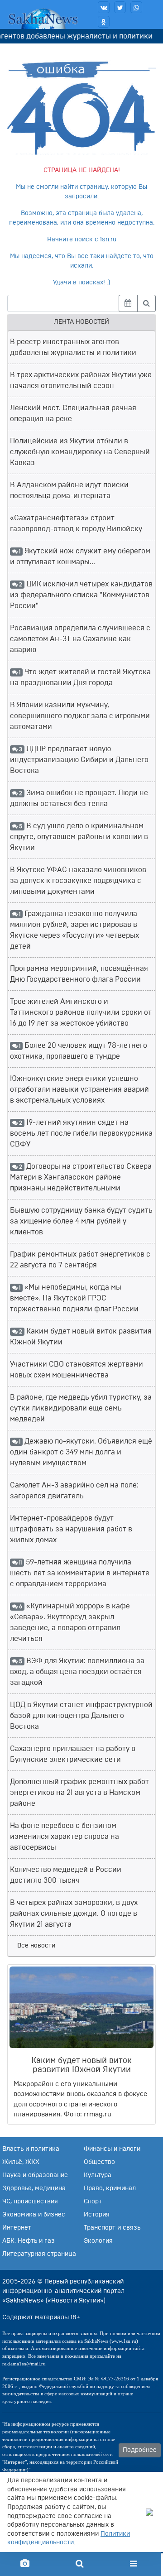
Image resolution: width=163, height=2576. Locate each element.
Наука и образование (35, 2175)
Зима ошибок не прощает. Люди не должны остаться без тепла (79, 798)
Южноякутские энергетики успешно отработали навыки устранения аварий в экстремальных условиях (79, 1089)
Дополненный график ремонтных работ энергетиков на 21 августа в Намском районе (79, 1793)
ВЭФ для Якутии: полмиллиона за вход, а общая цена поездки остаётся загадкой (77, 1672)
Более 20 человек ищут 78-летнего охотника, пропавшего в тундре (79, 1051)
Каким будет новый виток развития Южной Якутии (81, 1337)
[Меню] (134, 2564)
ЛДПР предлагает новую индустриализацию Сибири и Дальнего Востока (79, 760)
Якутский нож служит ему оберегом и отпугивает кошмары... (80, 556)
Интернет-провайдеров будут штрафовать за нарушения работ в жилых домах (71, 1529)
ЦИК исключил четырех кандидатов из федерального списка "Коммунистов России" (81, 595)
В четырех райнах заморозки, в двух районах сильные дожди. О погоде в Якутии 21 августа (74, 1914)
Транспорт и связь (112, 2228)
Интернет (17, 2228)
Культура (98, 2175)
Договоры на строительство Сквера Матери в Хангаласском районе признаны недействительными (81, 1177)
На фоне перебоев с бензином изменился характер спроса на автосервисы (65, 1837)
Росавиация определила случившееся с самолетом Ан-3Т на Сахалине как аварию (80, 639)
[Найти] (146, 303)
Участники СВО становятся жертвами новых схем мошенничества (77, 1370)
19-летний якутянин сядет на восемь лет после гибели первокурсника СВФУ (81, 1133)
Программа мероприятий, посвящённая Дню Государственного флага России (79, 974)
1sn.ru (108, 240)
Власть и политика (31, 2149)
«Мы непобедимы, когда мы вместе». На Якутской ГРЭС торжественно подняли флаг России (74, 1298)
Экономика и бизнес (34, 2215)
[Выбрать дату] (128, 303)
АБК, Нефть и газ (29, 2241)
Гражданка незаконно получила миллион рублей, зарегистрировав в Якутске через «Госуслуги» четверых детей (74, 930)
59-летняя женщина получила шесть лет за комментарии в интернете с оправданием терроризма (80, 1573)
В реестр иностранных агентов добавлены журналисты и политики (73, 347)
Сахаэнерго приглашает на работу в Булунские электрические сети (73, 1754)
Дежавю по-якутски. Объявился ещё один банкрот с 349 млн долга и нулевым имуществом (81, 1452)
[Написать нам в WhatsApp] (136, 7)
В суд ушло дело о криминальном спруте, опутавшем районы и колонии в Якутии (79, 837)
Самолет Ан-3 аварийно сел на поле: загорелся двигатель (74, 1491)
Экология (98, 2241)
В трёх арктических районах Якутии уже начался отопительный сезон (81, 380)
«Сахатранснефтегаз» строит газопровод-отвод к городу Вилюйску (76, 523)
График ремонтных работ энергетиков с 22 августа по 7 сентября (80, 1260)
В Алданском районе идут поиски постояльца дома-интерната (69, 490)
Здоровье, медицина (34, 2188)
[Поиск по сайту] (79, 2564)
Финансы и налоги (112, 2149)
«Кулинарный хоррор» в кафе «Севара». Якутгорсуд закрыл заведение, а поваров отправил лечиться (70, 1622)
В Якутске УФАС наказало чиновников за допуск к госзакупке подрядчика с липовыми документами (78, 881)
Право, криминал (110, 2188)
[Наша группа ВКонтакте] (104, 7)
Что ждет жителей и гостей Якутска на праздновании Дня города (80, 677)
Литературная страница (39, 2254)
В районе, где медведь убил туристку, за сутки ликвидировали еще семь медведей (81, 1408)
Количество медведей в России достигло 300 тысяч (66, 1875)
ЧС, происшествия (30, 2202)
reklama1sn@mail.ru (24, 2364)
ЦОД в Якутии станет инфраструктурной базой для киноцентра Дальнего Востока (81, 1716)
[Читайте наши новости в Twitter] (120, 7)
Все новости (36, 1946)
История (97, 2215)
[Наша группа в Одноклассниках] (104, 22)
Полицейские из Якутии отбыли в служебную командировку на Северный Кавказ (80, 452)
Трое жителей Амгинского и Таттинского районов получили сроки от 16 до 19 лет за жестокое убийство (81, 1012)
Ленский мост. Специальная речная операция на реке (73, 413)
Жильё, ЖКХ (21, 2162)
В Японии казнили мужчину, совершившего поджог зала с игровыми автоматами (80, 716)
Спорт (93, 2202)
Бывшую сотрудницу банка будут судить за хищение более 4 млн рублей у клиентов (81, 1221)
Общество (99, 2162)
